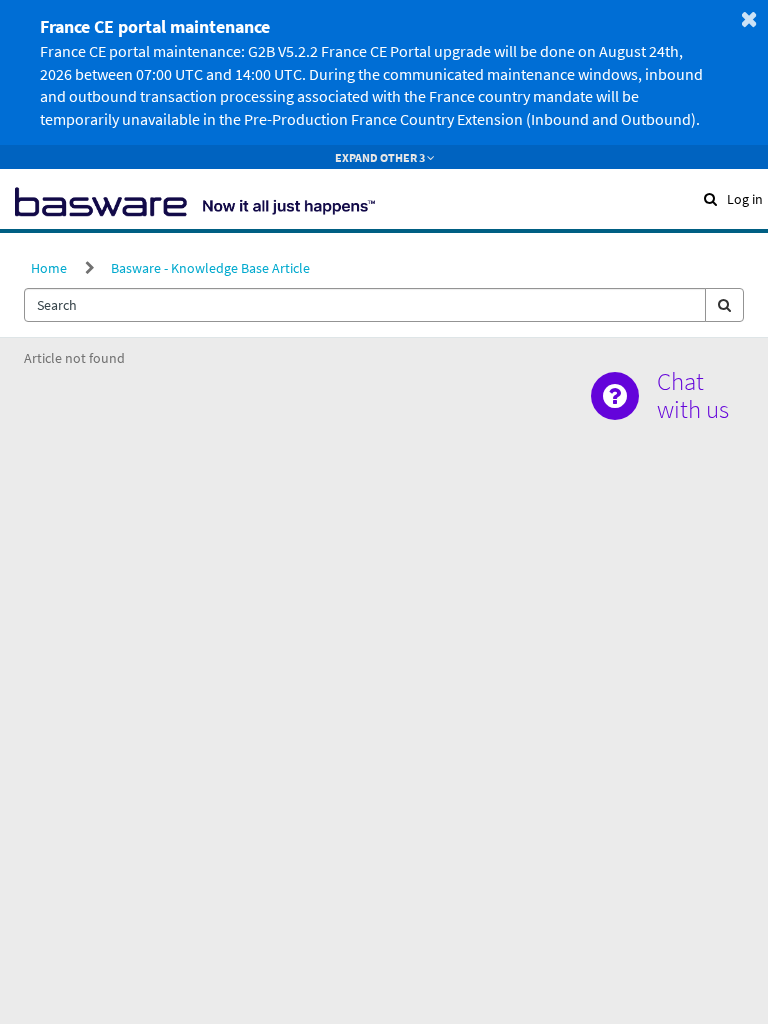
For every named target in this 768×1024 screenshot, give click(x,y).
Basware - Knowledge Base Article (210, 268)
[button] (710, 199)
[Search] (724, 305)
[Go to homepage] (195, 199)
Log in (745, 199)
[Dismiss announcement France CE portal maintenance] (749, 19)
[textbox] (365, 305)
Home (49, 268)
